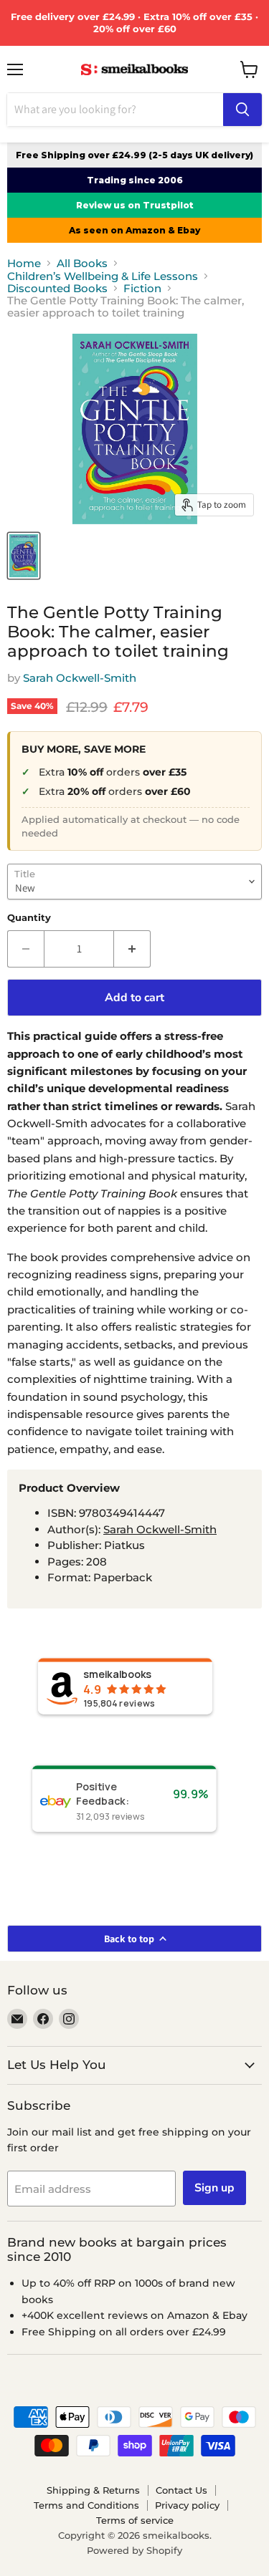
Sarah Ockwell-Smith (80, 678)
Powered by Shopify (134, 2550)
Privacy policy (187, 2505)
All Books (82, 263)
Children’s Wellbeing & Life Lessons (103, 276)
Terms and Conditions (86, 2505)
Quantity (29, 918)
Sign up (214, 2188)
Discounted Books (57, 288)
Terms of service (135, 2520)
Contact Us (181, 2490)
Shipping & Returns (93, 2490)
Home (24, 263)
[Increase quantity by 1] (132, 949)
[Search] (242, 110)
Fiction (142, 288)
